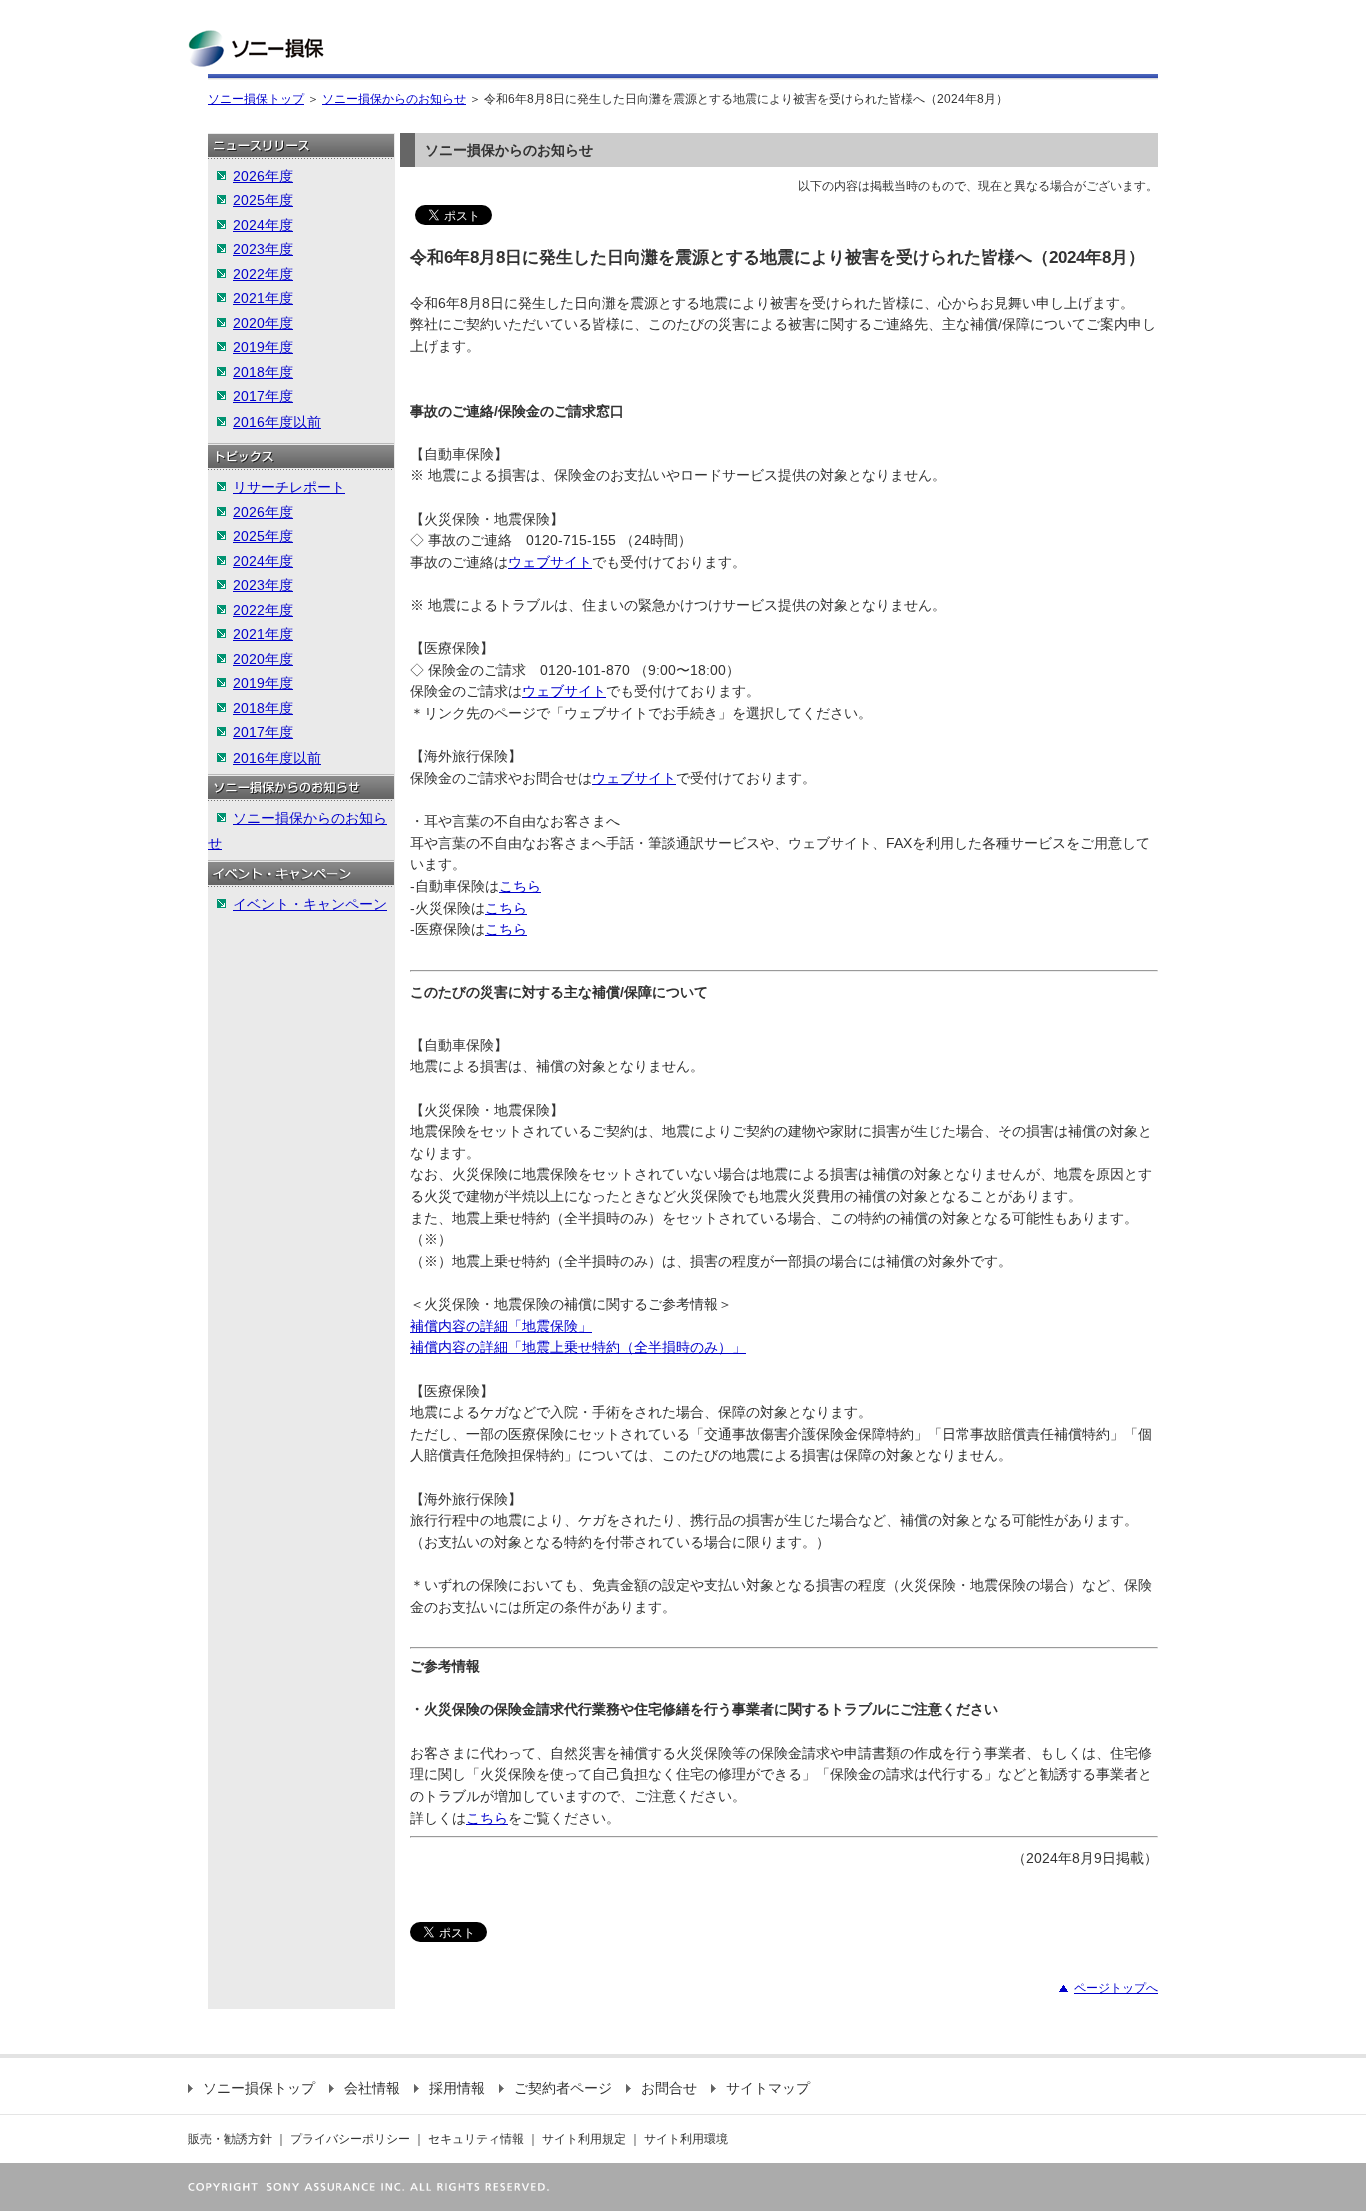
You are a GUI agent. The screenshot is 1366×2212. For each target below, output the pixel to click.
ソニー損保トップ (256, 99)
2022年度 (263, 274)
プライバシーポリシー (350, 2139)
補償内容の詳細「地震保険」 (501, 1326)
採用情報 (457, 2088)
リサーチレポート (289, 487)
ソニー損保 (256, 48)
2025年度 (263, 200)
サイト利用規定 (584, 2139)
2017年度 (263, 396)
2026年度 (263, 176)
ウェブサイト (550, 562)
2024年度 (263, 225)
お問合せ (669, 2088)
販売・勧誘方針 (230, 2139)
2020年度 (263, 323)
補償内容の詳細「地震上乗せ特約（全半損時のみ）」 (578, 1347)
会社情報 (372, 2088)
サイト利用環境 (686, 2139)
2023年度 (263, 249)
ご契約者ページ (563, 2088)
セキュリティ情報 (476, 2139)
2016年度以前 (277, 422)
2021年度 (263, 298)
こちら (520, 886)
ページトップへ (1116, 1988)
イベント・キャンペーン (310, 904)
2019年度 (263, 347)
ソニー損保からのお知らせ (394, 99)
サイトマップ (768, 2088)
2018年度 (263, 372)
